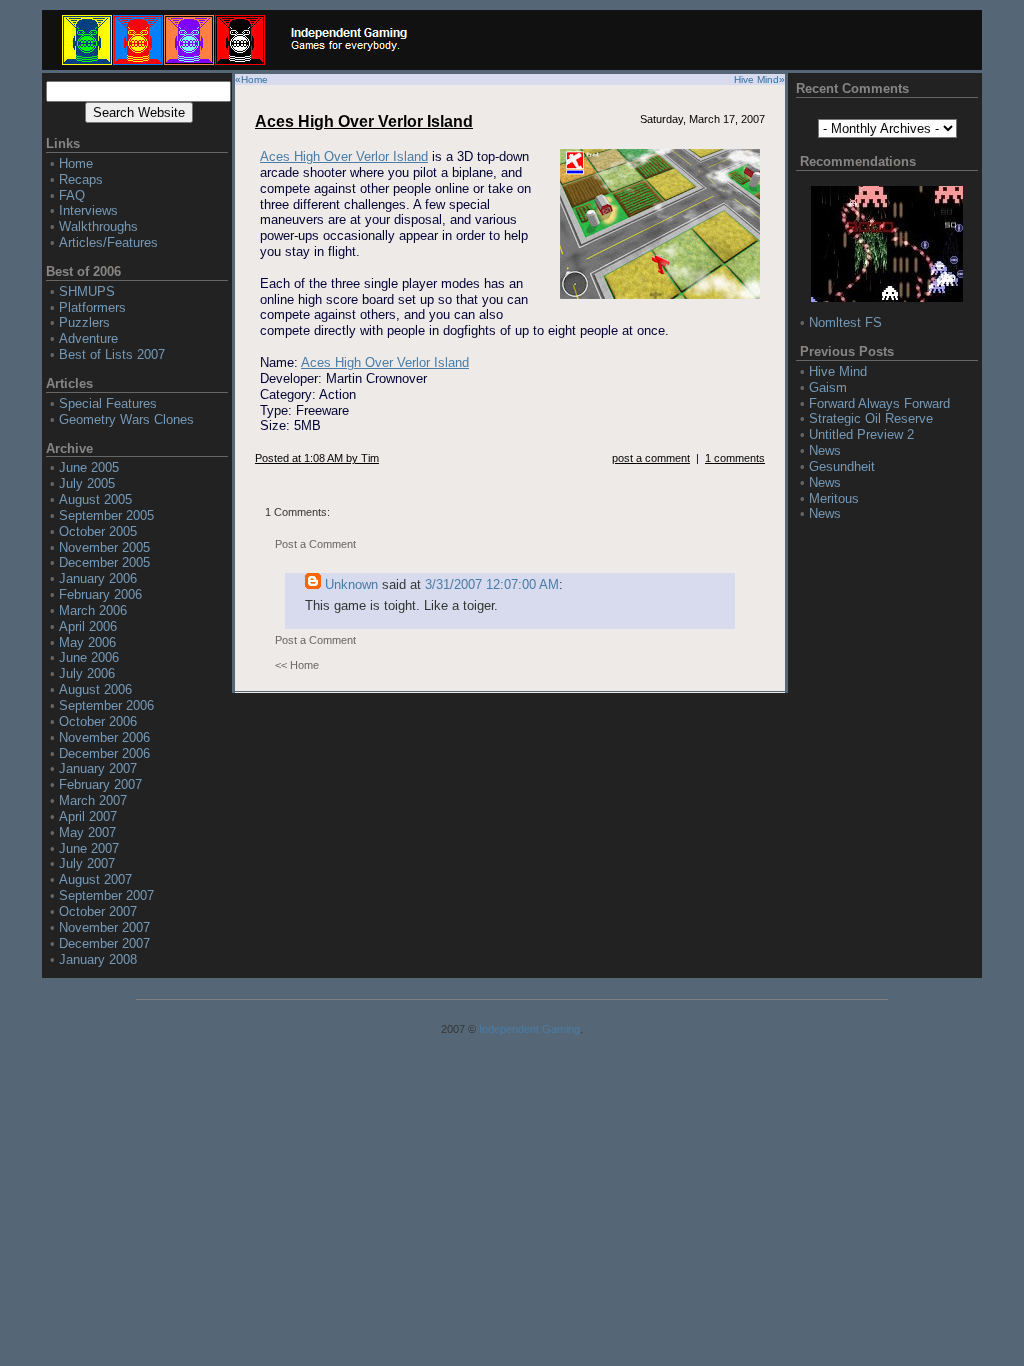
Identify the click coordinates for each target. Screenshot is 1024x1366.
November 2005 (104, 547)
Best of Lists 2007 (112, 354)
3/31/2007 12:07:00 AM (492, 584)
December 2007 (104, 943)
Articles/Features (108, 242)
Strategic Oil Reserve (871, 418)
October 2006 (98, 721)
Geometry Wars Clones (126, 419)
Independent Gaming (529, 1029)
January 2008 (98, 959)
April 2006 (88, 626)
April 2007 (88, 816)
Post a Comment (315, 544)
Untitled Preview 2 (861, 434)
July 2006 (87, 673)
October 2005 (98, 531)
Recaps (81, 179)
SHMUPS (87, 291)
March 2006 (93, 610)
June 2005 (89, 467)
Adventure (88, 338)
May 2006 (87, 642)
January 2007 (98, 768)
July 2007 (87, 863)
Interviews (88, 210)
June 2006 (89, 657)
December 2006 (104, 753)
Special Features (108, 403)
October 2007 (98, 911)
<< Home (297, 665)
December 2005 (104, 562)
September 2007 (106, 895)
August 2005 (95, 499)
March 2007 (93, 800)
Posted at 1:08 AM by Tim (317, 458)
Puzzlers (84, 322)
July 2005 (87, 483)
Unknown (351, 584)
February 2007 (100, 784)
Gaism (828, 387)
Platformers (92, 307)
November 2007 (104, 927)
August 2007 (95, 879)
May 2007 (87, 832)
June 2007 (89, 848)
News (825, 450)
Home (76, 163)
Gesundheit (842, 466)
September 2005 (106, 515)
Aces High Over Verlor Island (364, 121)
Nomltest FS (845, 322)
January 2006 (98, 578)
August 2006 (95, 689)
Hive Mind (756, 79)
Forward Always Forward (879, 403)
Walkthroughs (98, 226)
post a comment (651, 458)
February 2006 (100, 594)
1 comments (735, 458)
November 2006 (104, 737)
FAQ (72, 195)
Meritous (834, 498)
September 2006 (106, 705)
